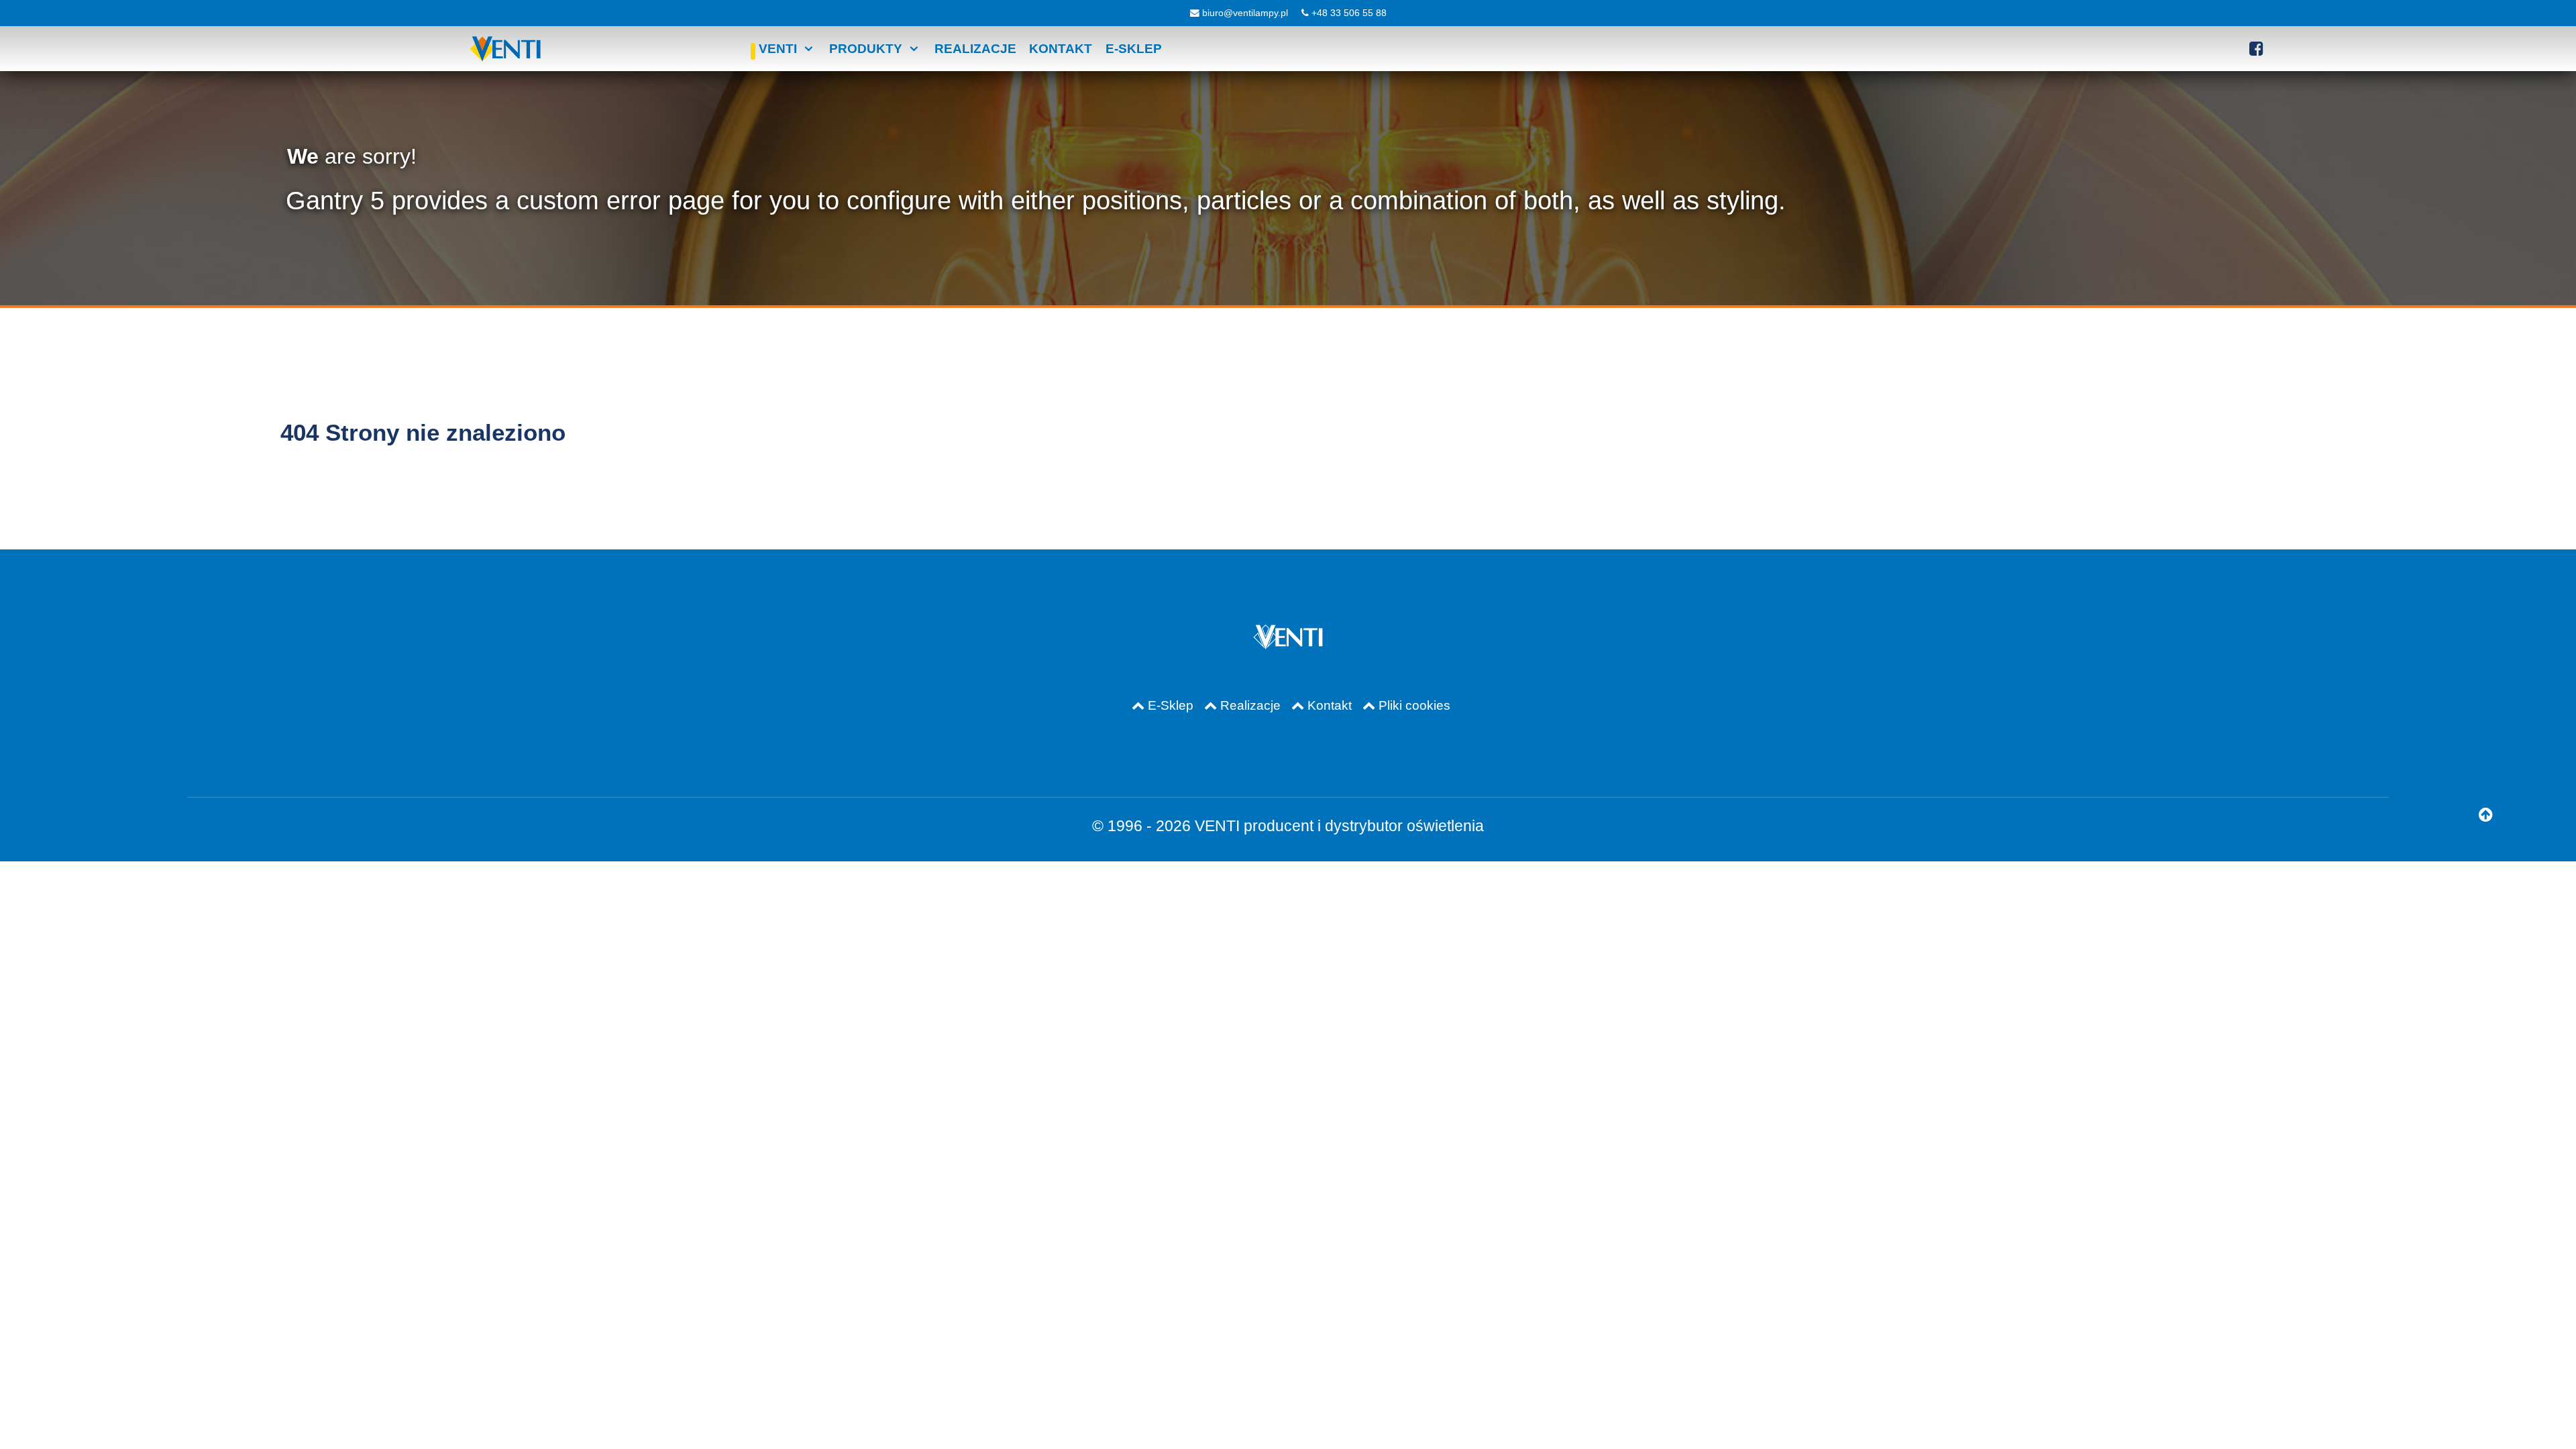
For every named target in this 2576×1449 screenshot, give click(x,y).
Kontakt (1330, 705)
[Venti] (505, 49)
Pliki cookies (1414, 705)
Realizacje (1250, 705)
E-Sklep (1171, 705)
